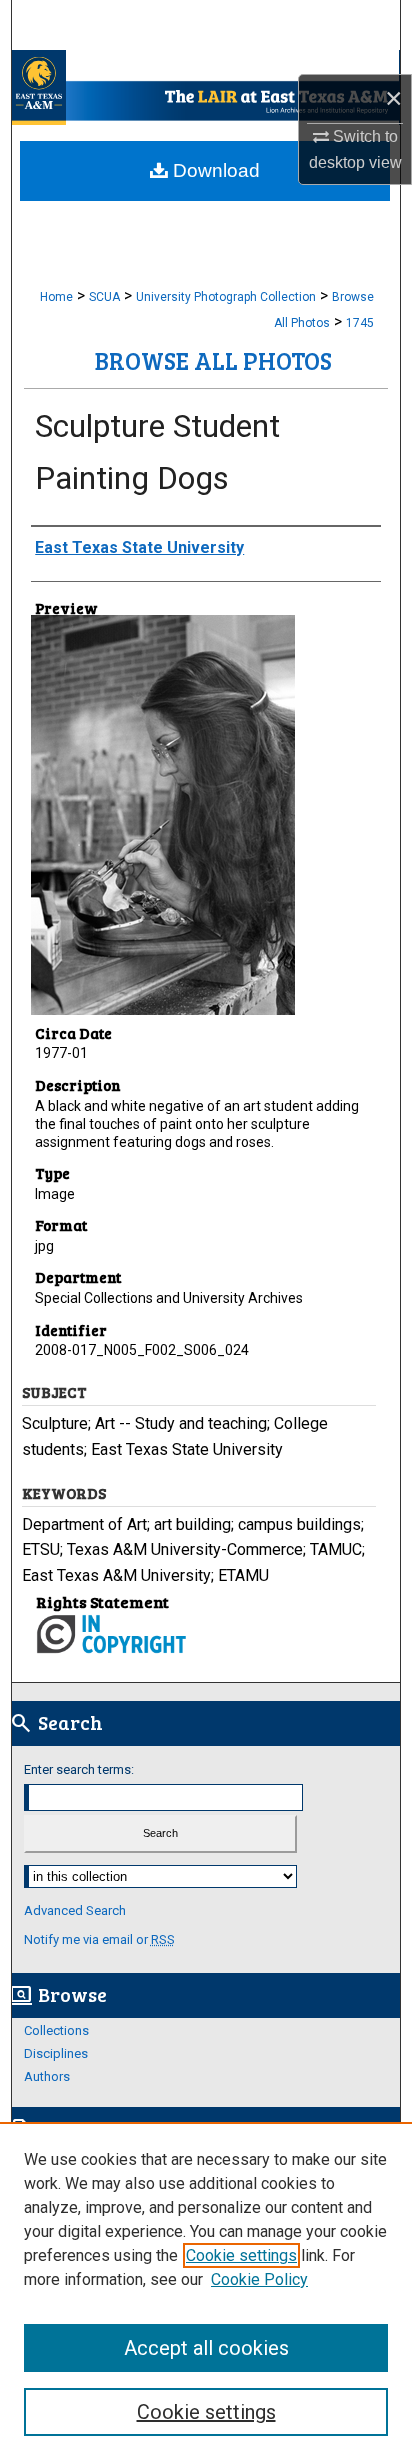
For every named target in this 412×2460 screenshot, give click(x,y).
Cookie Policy (259, 2279)
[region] (206, 2291)
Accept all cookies (206, 2348)
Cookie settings (241, 2255)
